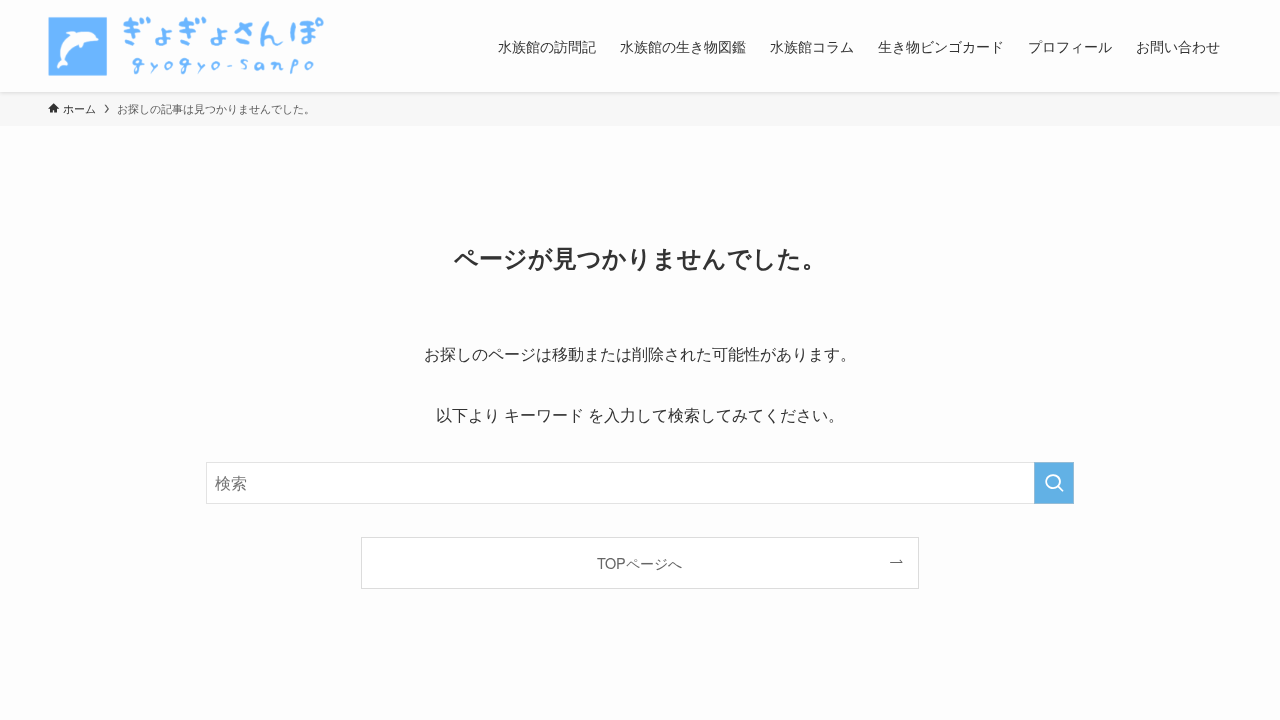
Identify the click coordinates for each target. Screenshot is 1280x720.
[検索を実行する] (1054, 483)
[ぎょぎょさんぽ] (186, 46)
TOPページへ (639, 562)
